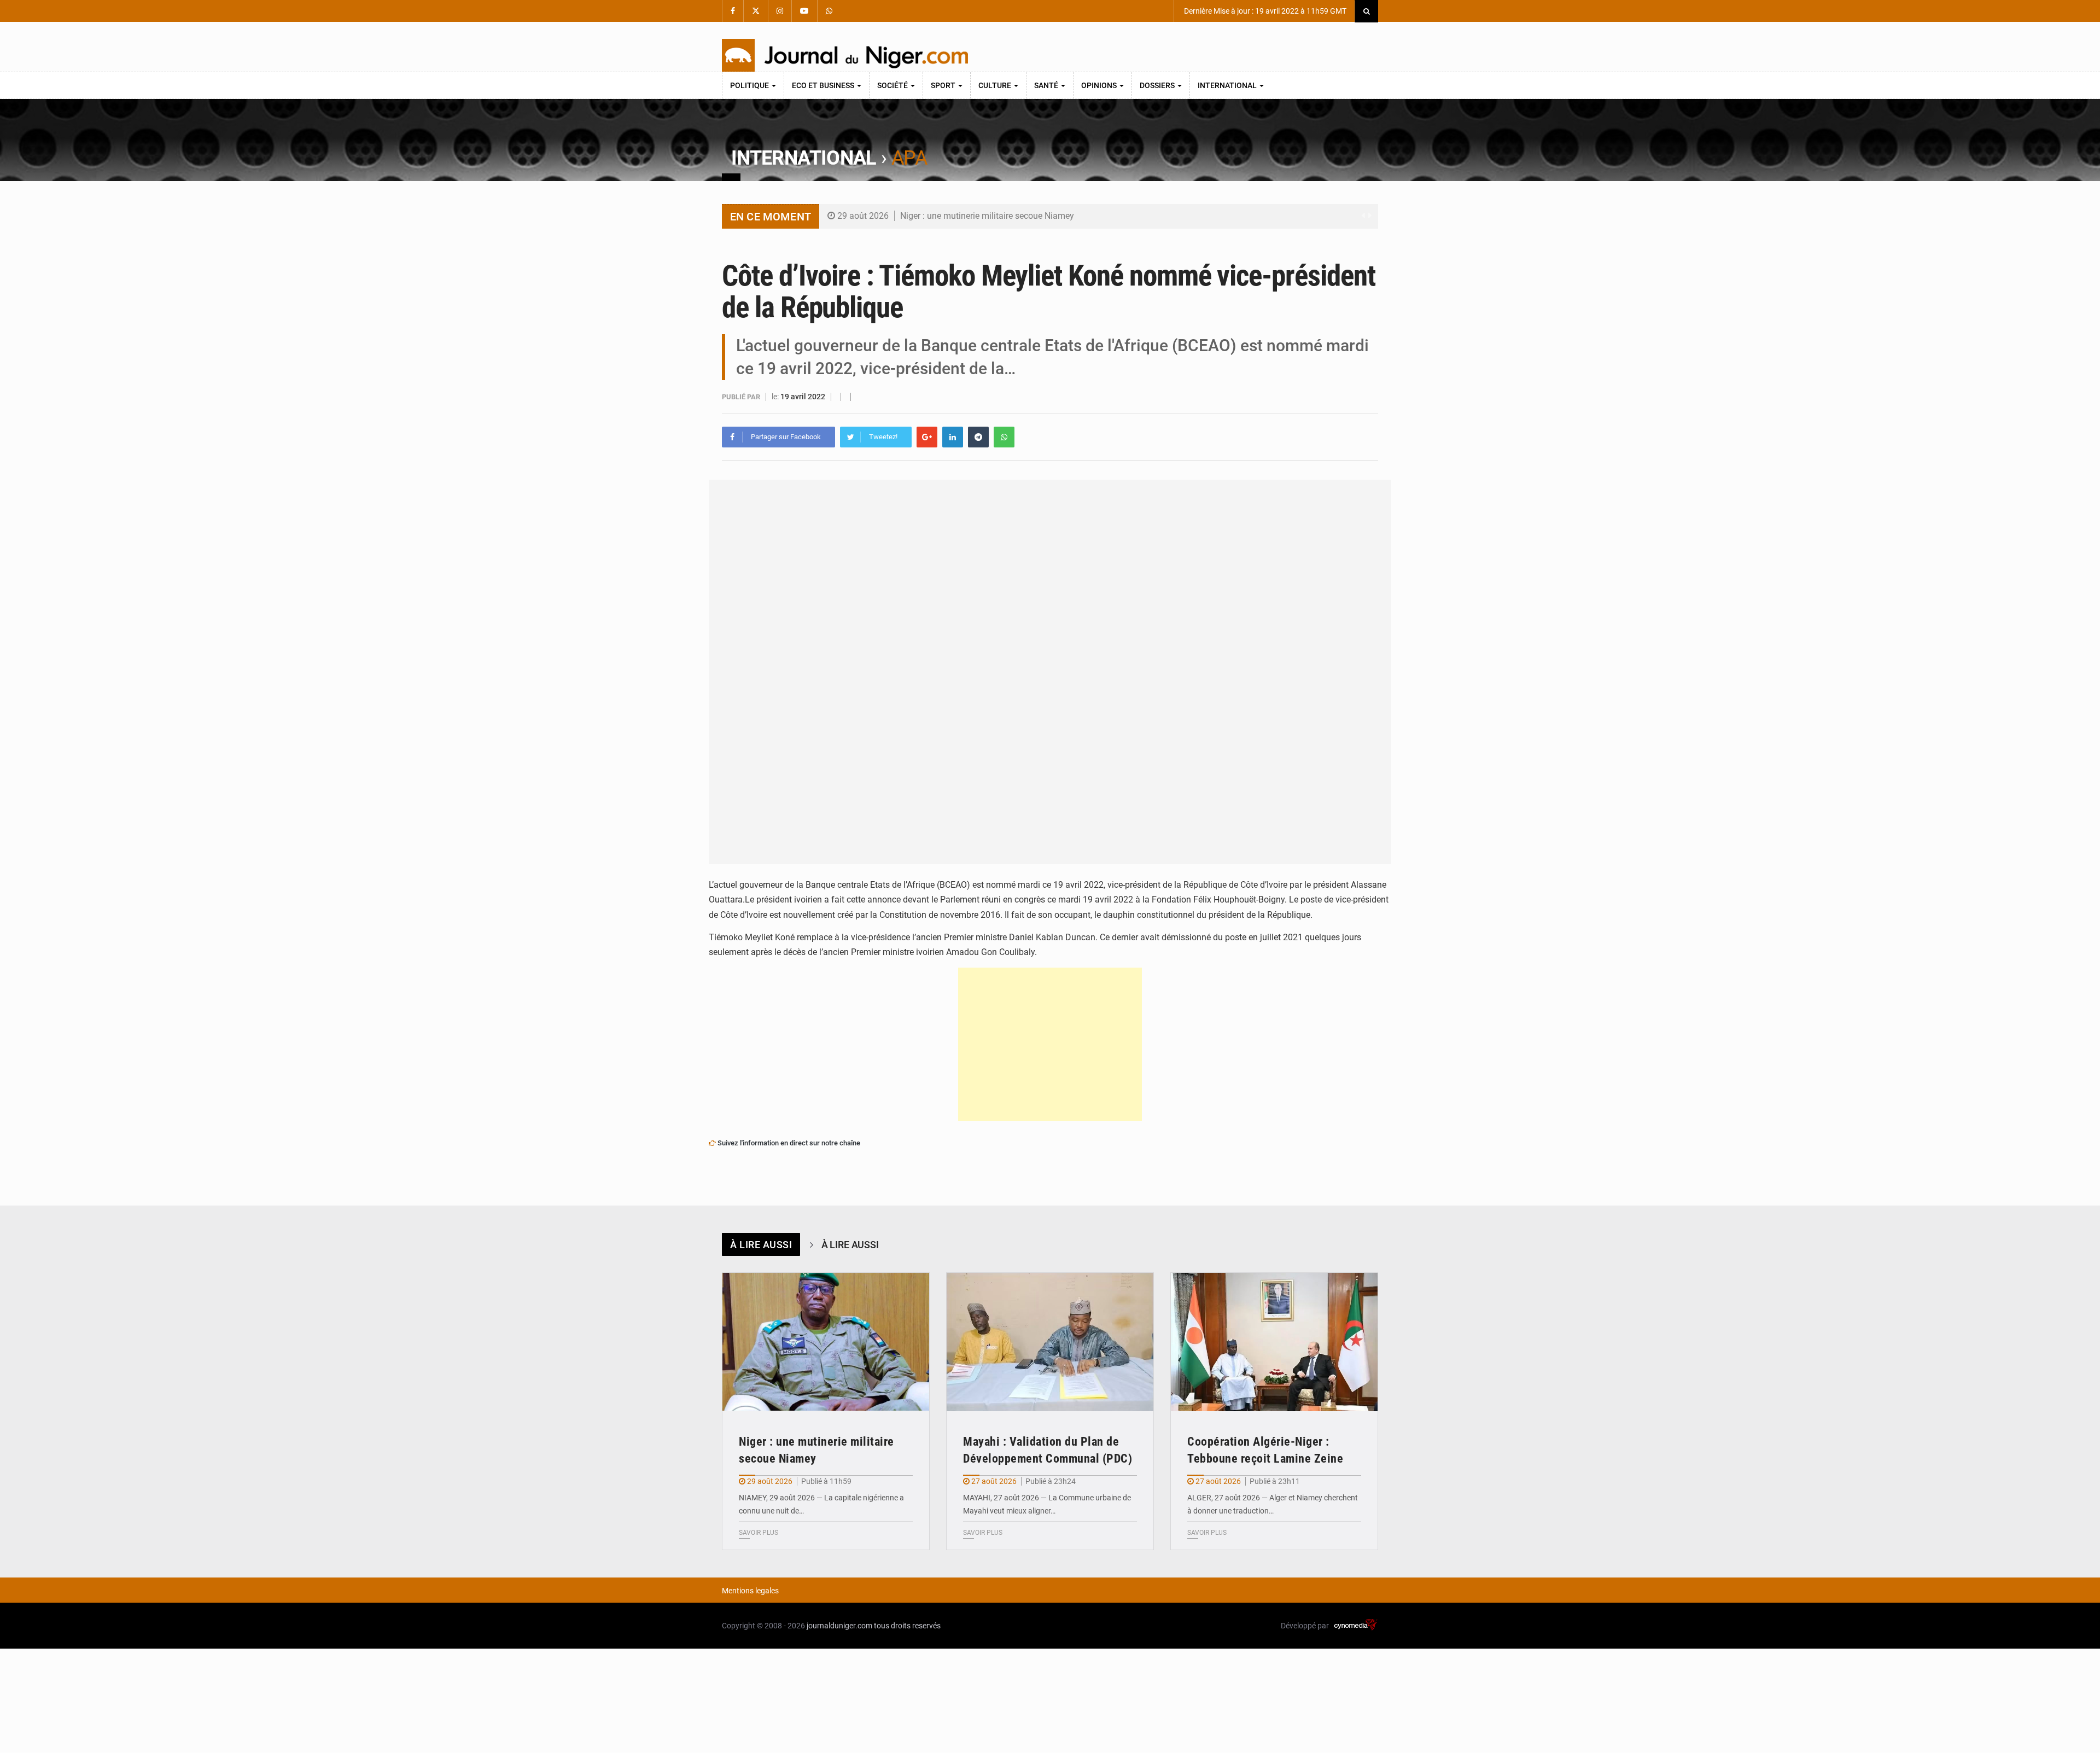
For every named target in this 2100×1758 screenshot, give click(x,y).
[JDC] (845, 55)
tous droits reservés (907, 1626)
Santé (1047, 85)
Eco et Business (824, 85)
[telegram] (978, 437)
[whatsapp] (1004, 437)
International (1228, 85)
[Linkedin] (953, 437)
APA (909, 158)
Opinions (1100, 85)
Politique (750, 85)
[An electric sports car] (826, 1342)
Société (893, 85)
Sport (944, 85)
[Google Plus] (927, 437)
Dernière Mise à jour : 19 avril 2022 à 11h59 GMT (1264, 11)
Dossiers (1158, 85)
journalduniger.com (839, 1626)
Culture (996, 85)
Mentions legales (750, 1591)
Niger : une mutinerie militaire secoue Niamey (987, 216)
